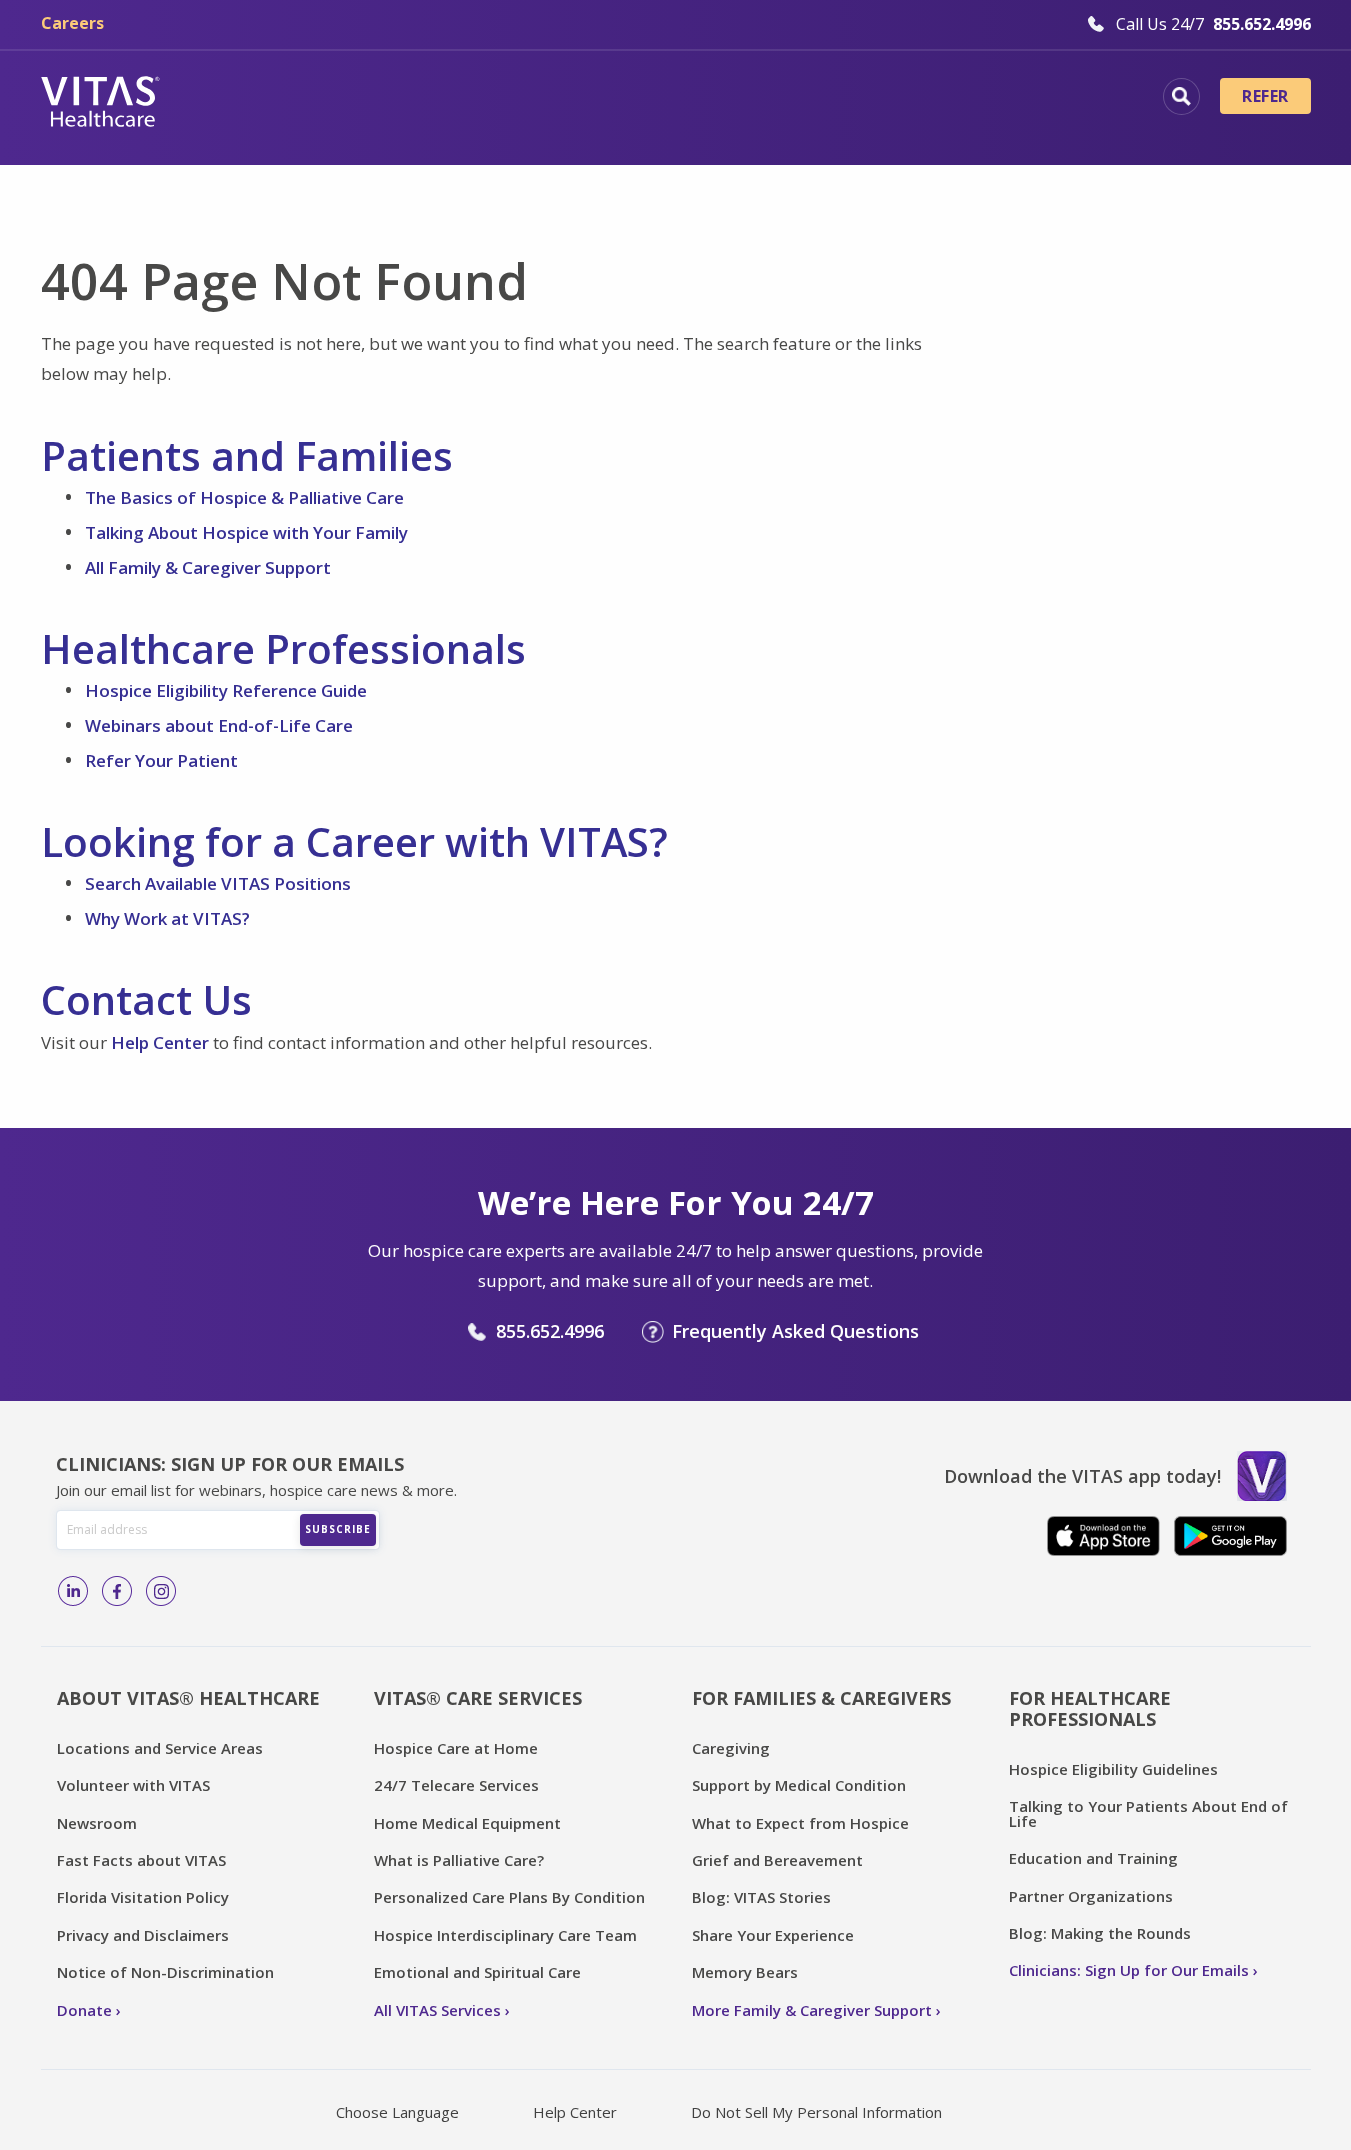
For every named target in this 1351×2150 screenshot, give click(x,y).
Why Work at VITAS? (167, 918)
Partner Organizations (1091, 1896)
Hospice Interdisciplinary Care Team (505, 1935)
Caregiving (731, 1748)
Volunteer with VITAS (133, 1785)
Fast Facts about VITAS (141, 1860)
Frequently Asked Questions (795, 1331)
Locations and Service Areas (160, 1748)
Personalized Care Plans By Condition (509, 1897)
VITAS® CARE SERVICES (478, 1698)
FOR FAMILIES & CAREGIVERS (821, 1698)
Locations (256, 99)
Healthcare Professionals (768, 99)
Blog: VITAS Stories (761, 1897)
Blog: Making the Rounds (1100, 1933)
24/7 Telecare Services (456, 1785)
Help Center (160, 1042)
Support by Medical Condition (799, 1785)
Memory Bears (745, 1972)
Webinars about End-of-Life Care (219, 725)
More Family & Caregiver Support (812, 2010)
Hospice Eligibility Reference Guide (226, 690)
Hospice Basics (403, 99)
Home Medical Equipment (467, 1823)
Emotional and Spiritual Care (477, 1972)
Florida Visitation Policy (143, 1897)
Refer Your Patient (161, 760)
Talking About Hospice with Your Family (246, 532)
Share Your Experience (773, 1935)
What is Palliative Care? (459, 1860)
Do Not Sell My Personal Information (816, 2112)
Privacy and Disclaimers (143, 1935)
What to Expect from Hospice (800, 1823)
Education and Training (1093, 1858)
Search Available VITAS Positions (218, 883)
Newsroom (97, 1823)
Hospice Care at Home (456, 1748)
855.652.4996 (550, 1331)
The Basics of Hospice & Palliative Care (244, 497)
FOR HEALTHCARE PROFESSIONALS (1090, 1708)
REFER (1265, 96)
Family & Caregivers (1005, 99)
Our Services (563, 99)
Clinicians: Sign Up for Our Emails (1129, 1970)
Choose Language (397, 2112)
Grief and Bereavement (777, 1860)
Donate (84, 2010)
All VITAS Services (437, 2010)
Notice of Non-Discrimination (165, 1972)
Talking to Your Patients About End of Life (1148, 1813)
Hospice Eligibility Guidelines (1113, 1769)
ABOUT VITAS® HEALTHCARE (188, 1698)
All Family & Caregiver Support (208, 567)
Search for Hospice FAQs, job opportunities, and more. (1181, 96)
